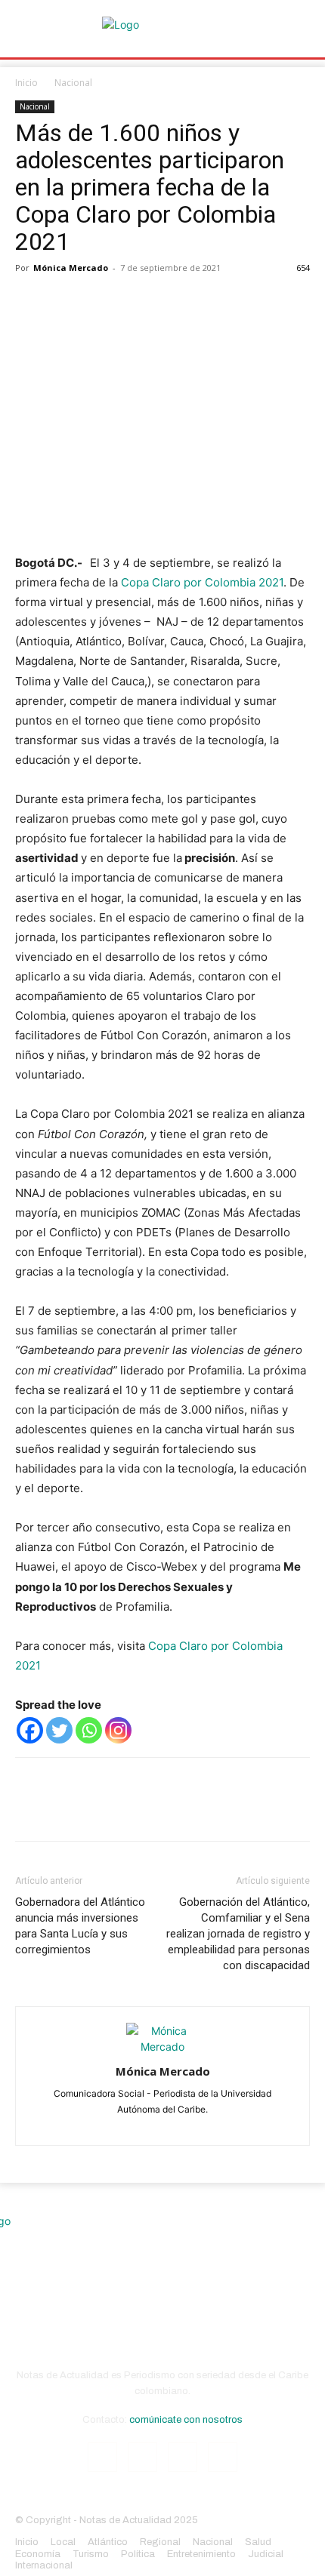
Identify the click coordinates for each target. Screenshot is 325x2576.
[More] (170, 302)
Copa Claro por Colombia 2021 (202, 582)
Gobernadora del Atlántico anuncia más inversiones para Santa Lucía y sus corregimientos (80, 1926)
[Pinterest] (100, 302)
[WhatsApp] (135, 302)
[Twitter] (65, 302)
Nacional (73, 83)
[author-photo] (162, 2047)
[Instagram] (118, 1730)
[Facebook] (30, 302)
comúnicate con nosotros (186, 2420)
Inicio (26, 83)
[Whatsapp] (89, 1730)
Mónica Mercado (71, 268)
